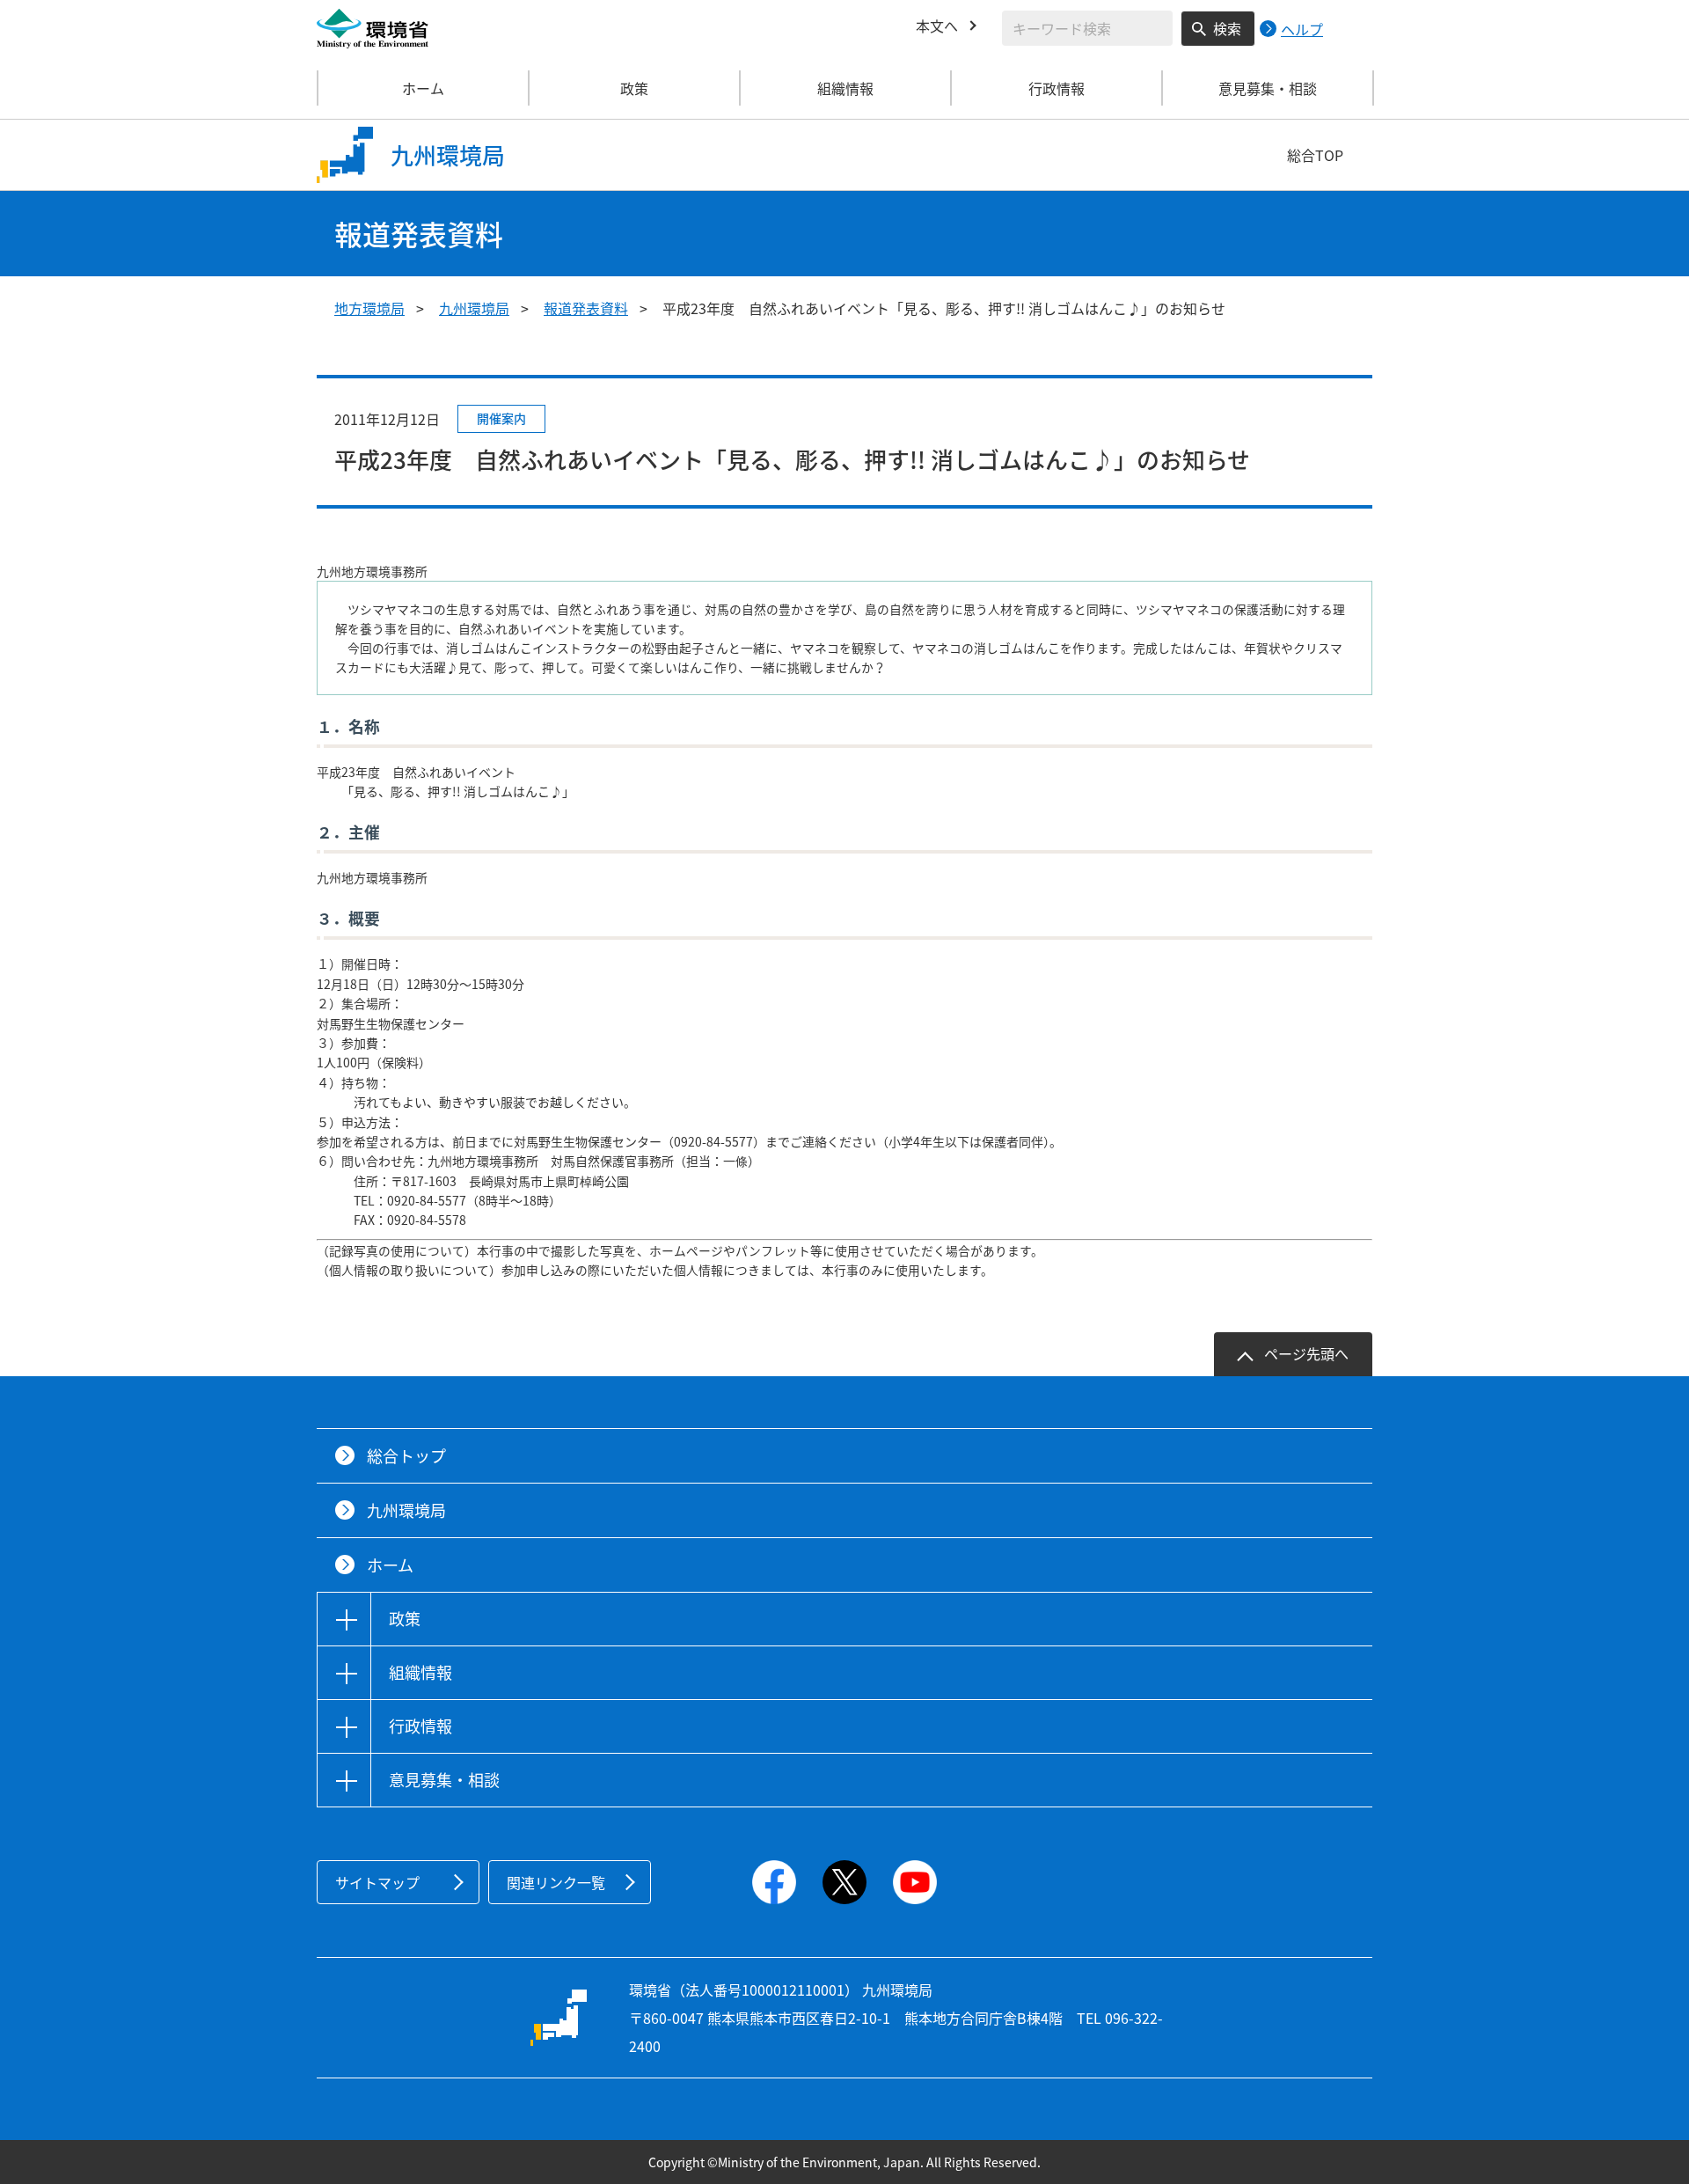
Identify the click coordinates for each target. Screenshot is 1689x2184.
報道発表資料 (586, 308)
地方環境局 (369, 308)
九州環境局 (474, 308)
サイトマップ (377, 1882)
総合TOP (1315, 155)
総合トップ (406, 1456)
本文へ (937, 26)
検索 (1227, 28)
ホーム (423, 88)
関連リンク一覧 (556, 1882)
